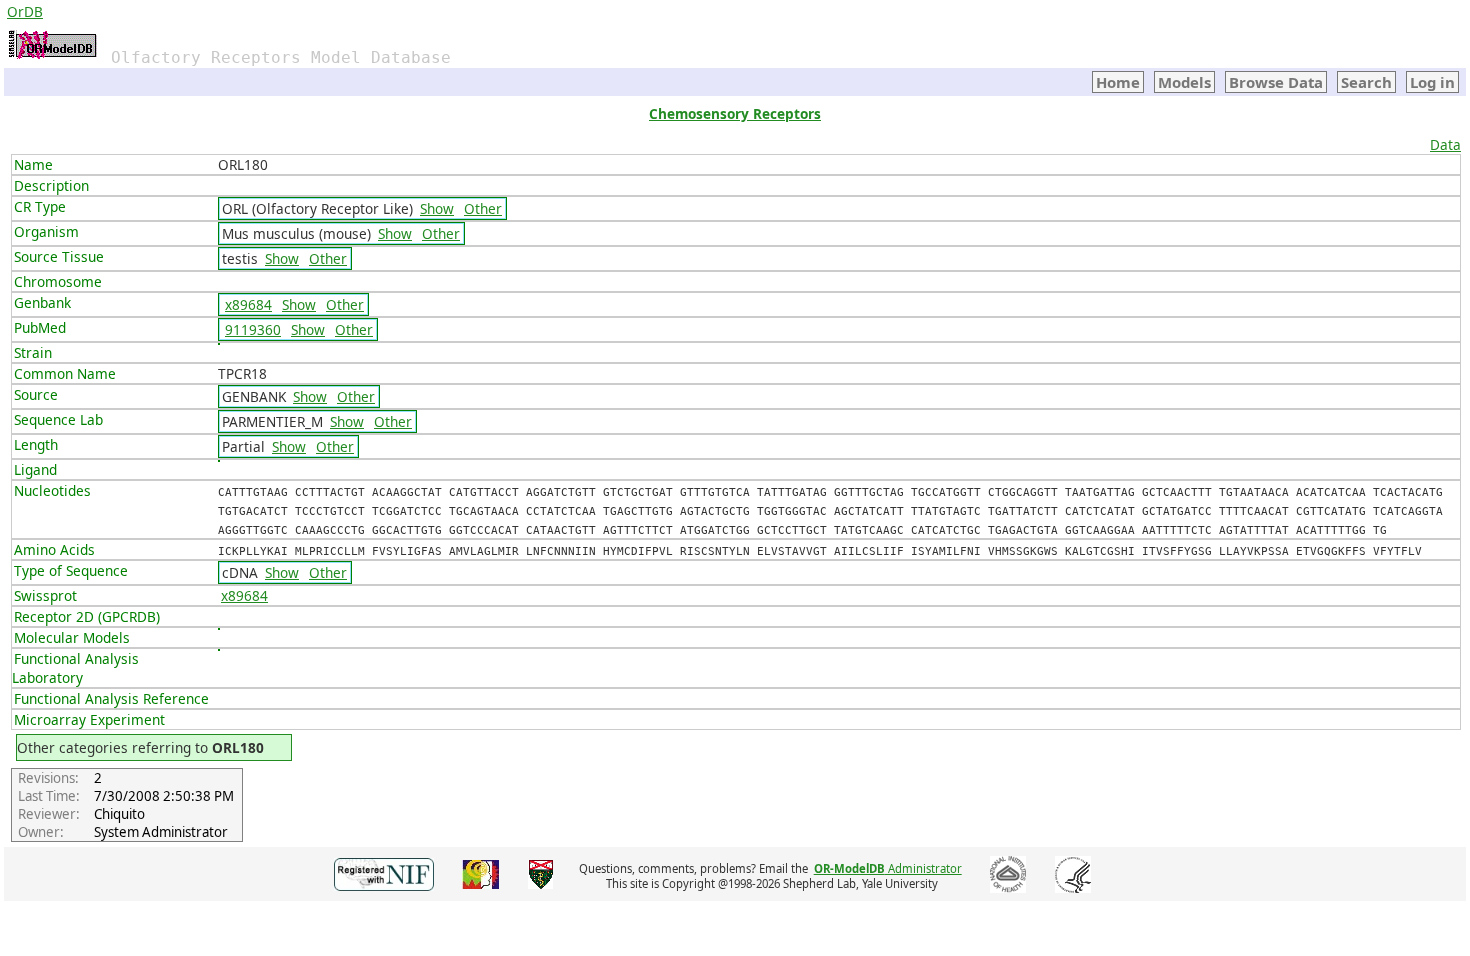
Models (1184, 82)
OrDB (25, 11)
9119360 (253, 329)
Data (1445, 144)
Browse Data (1276, 82)
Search (1366, 82)
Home (1118, 82)
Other (483, 208)
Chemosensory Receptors (735, 113)
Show (437, 208)
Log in (1432, 82)
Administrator (888, 868)
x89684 (248, 304)
